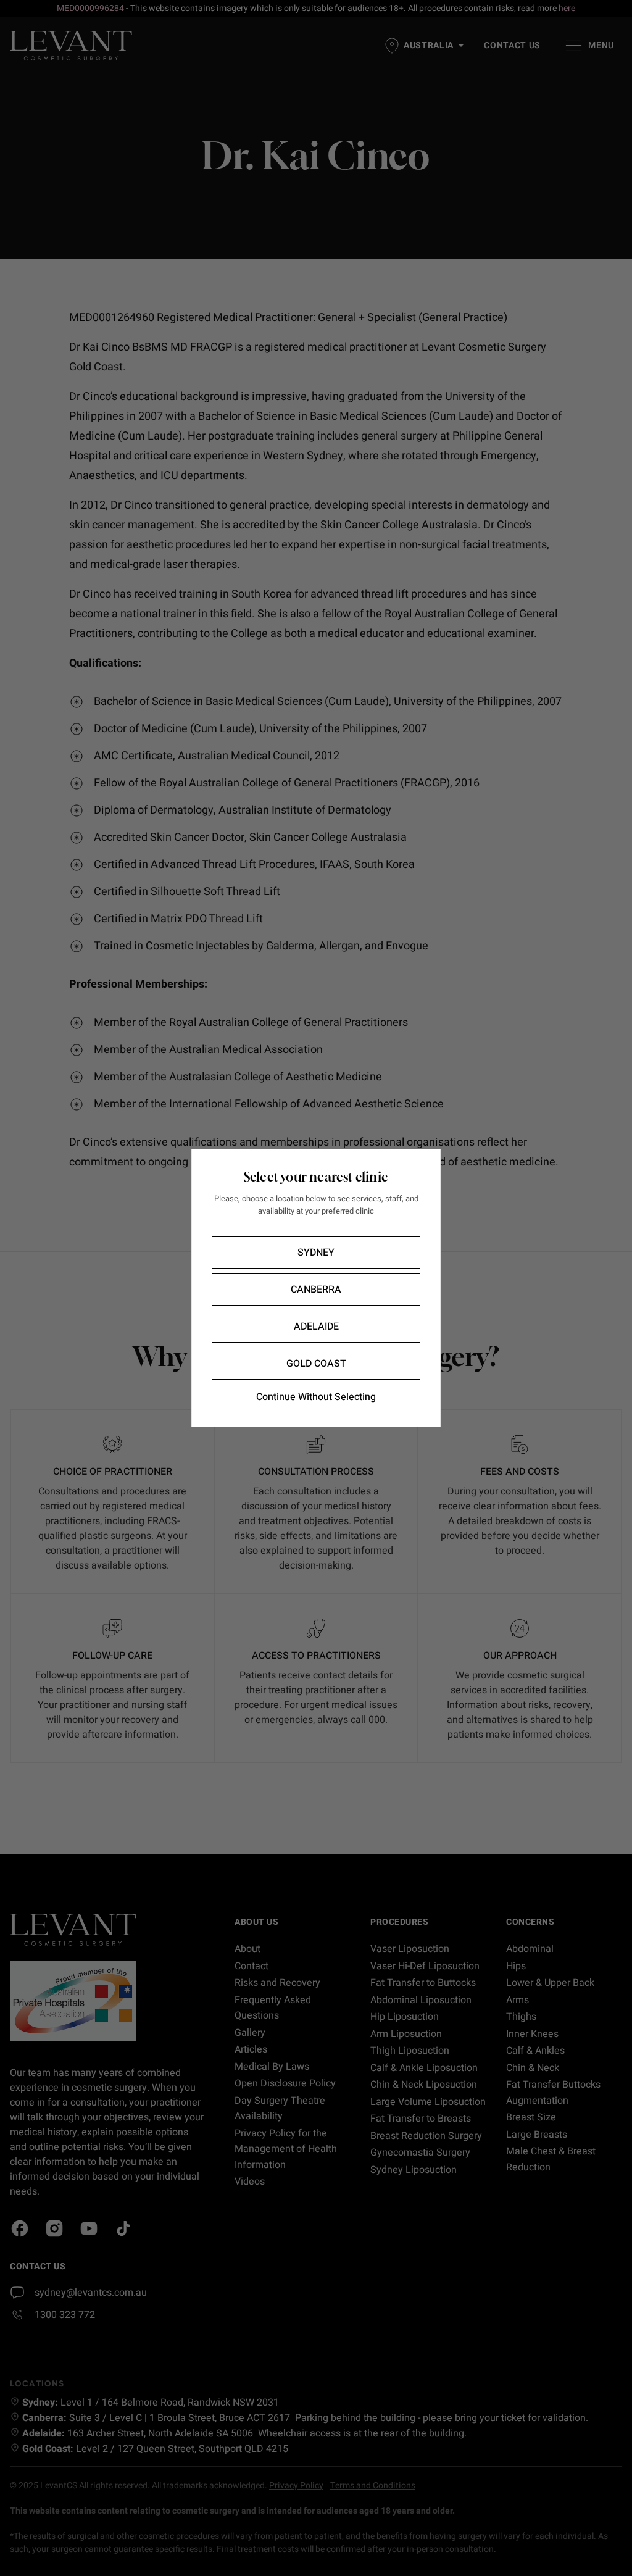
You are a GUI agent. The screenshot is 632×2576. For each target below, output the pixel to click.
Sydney (316, 1253)
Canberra (316, 1290)
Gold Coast (316, 1364)
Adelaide (316, 1327)
